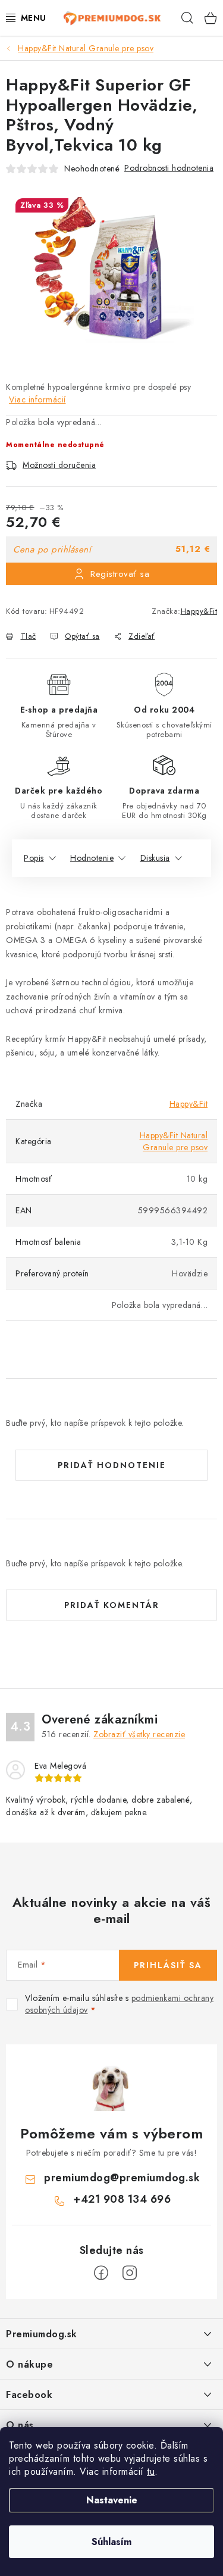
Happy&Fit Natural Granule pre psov (174, 1141)
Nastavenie (112, 2500)
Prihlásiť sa (168, 1965)
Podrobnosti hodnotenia (169, 168)
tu (151, 2472)
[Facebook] (101, 2273)
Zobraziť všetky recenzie (139, 1734)
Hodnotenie (92, 858)
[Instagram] (130, 2273)
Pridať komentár (112, 1605)
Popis (34, 858)
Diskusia (155, 858)
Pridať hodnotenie (112, 1465)
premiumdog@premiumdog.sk (122, 2178)
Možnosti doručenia (59, 465)
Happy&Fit (199, 611)
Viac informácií (37, 399)
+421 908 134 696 (122, 2199)
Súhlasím (111, 2542)
